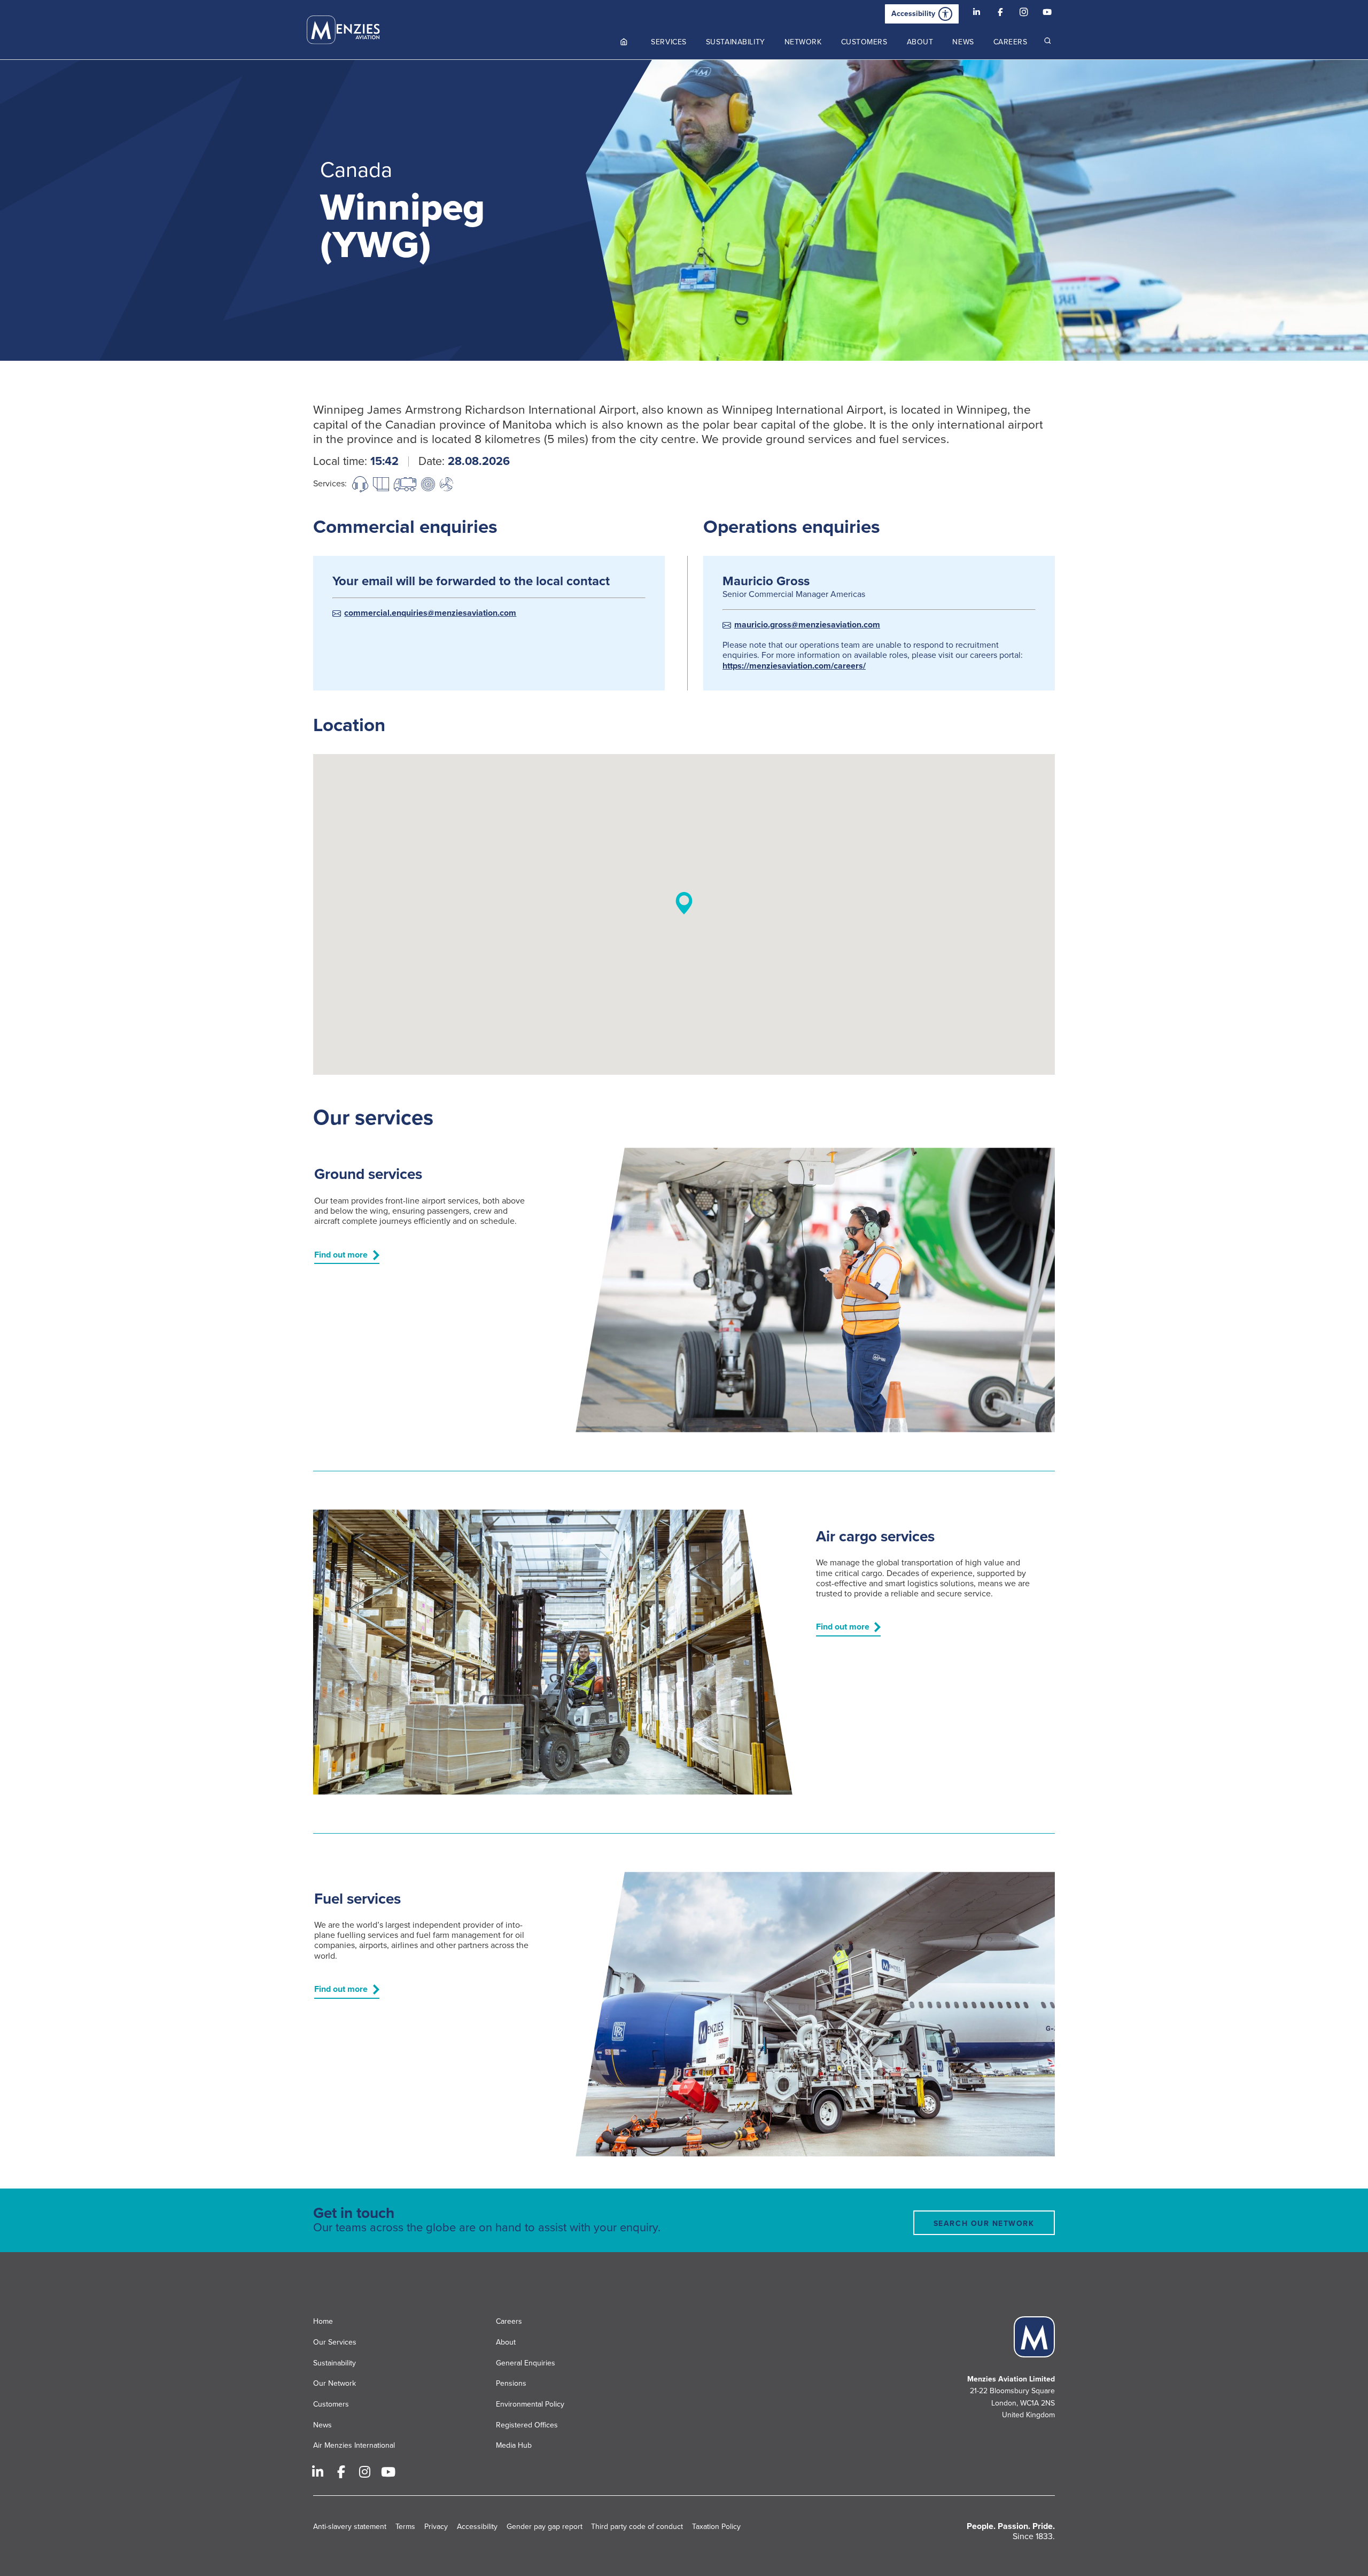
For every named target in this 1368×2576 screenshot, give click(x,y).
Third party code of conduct (637, 2527)
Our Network (335, 2383)
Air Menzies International (354, 2446)
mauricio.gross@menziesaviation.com (807, 625)
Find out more (341, 1255)
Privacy (436, 2527)
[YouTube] (1047, 14)
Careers (509, 2321)
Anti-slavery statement (350, 2527)
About (506, 2342)
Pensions (511, 2383)
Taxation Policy (716, 2527)
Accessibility (913, 14)
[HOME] (624, 42)
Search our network (984, 2224)
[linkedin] (977, 14)
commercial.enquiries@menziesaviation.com (430, 613)
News (322, 2425)
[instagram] (1024, 14)
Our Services (335, 2342)
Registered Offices (527, 2425)
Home (323, 2321)
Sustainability (335, 2363)
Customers (331, 2404)
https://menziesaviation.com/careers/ (794, 666)
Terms (405, 2527)
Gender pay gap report (545, 2527)
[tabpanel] (684, 210)
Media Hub (514, 2446)
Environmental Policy (530, 2404)
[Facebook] (1000, 14)
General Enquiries (526, 2363)
